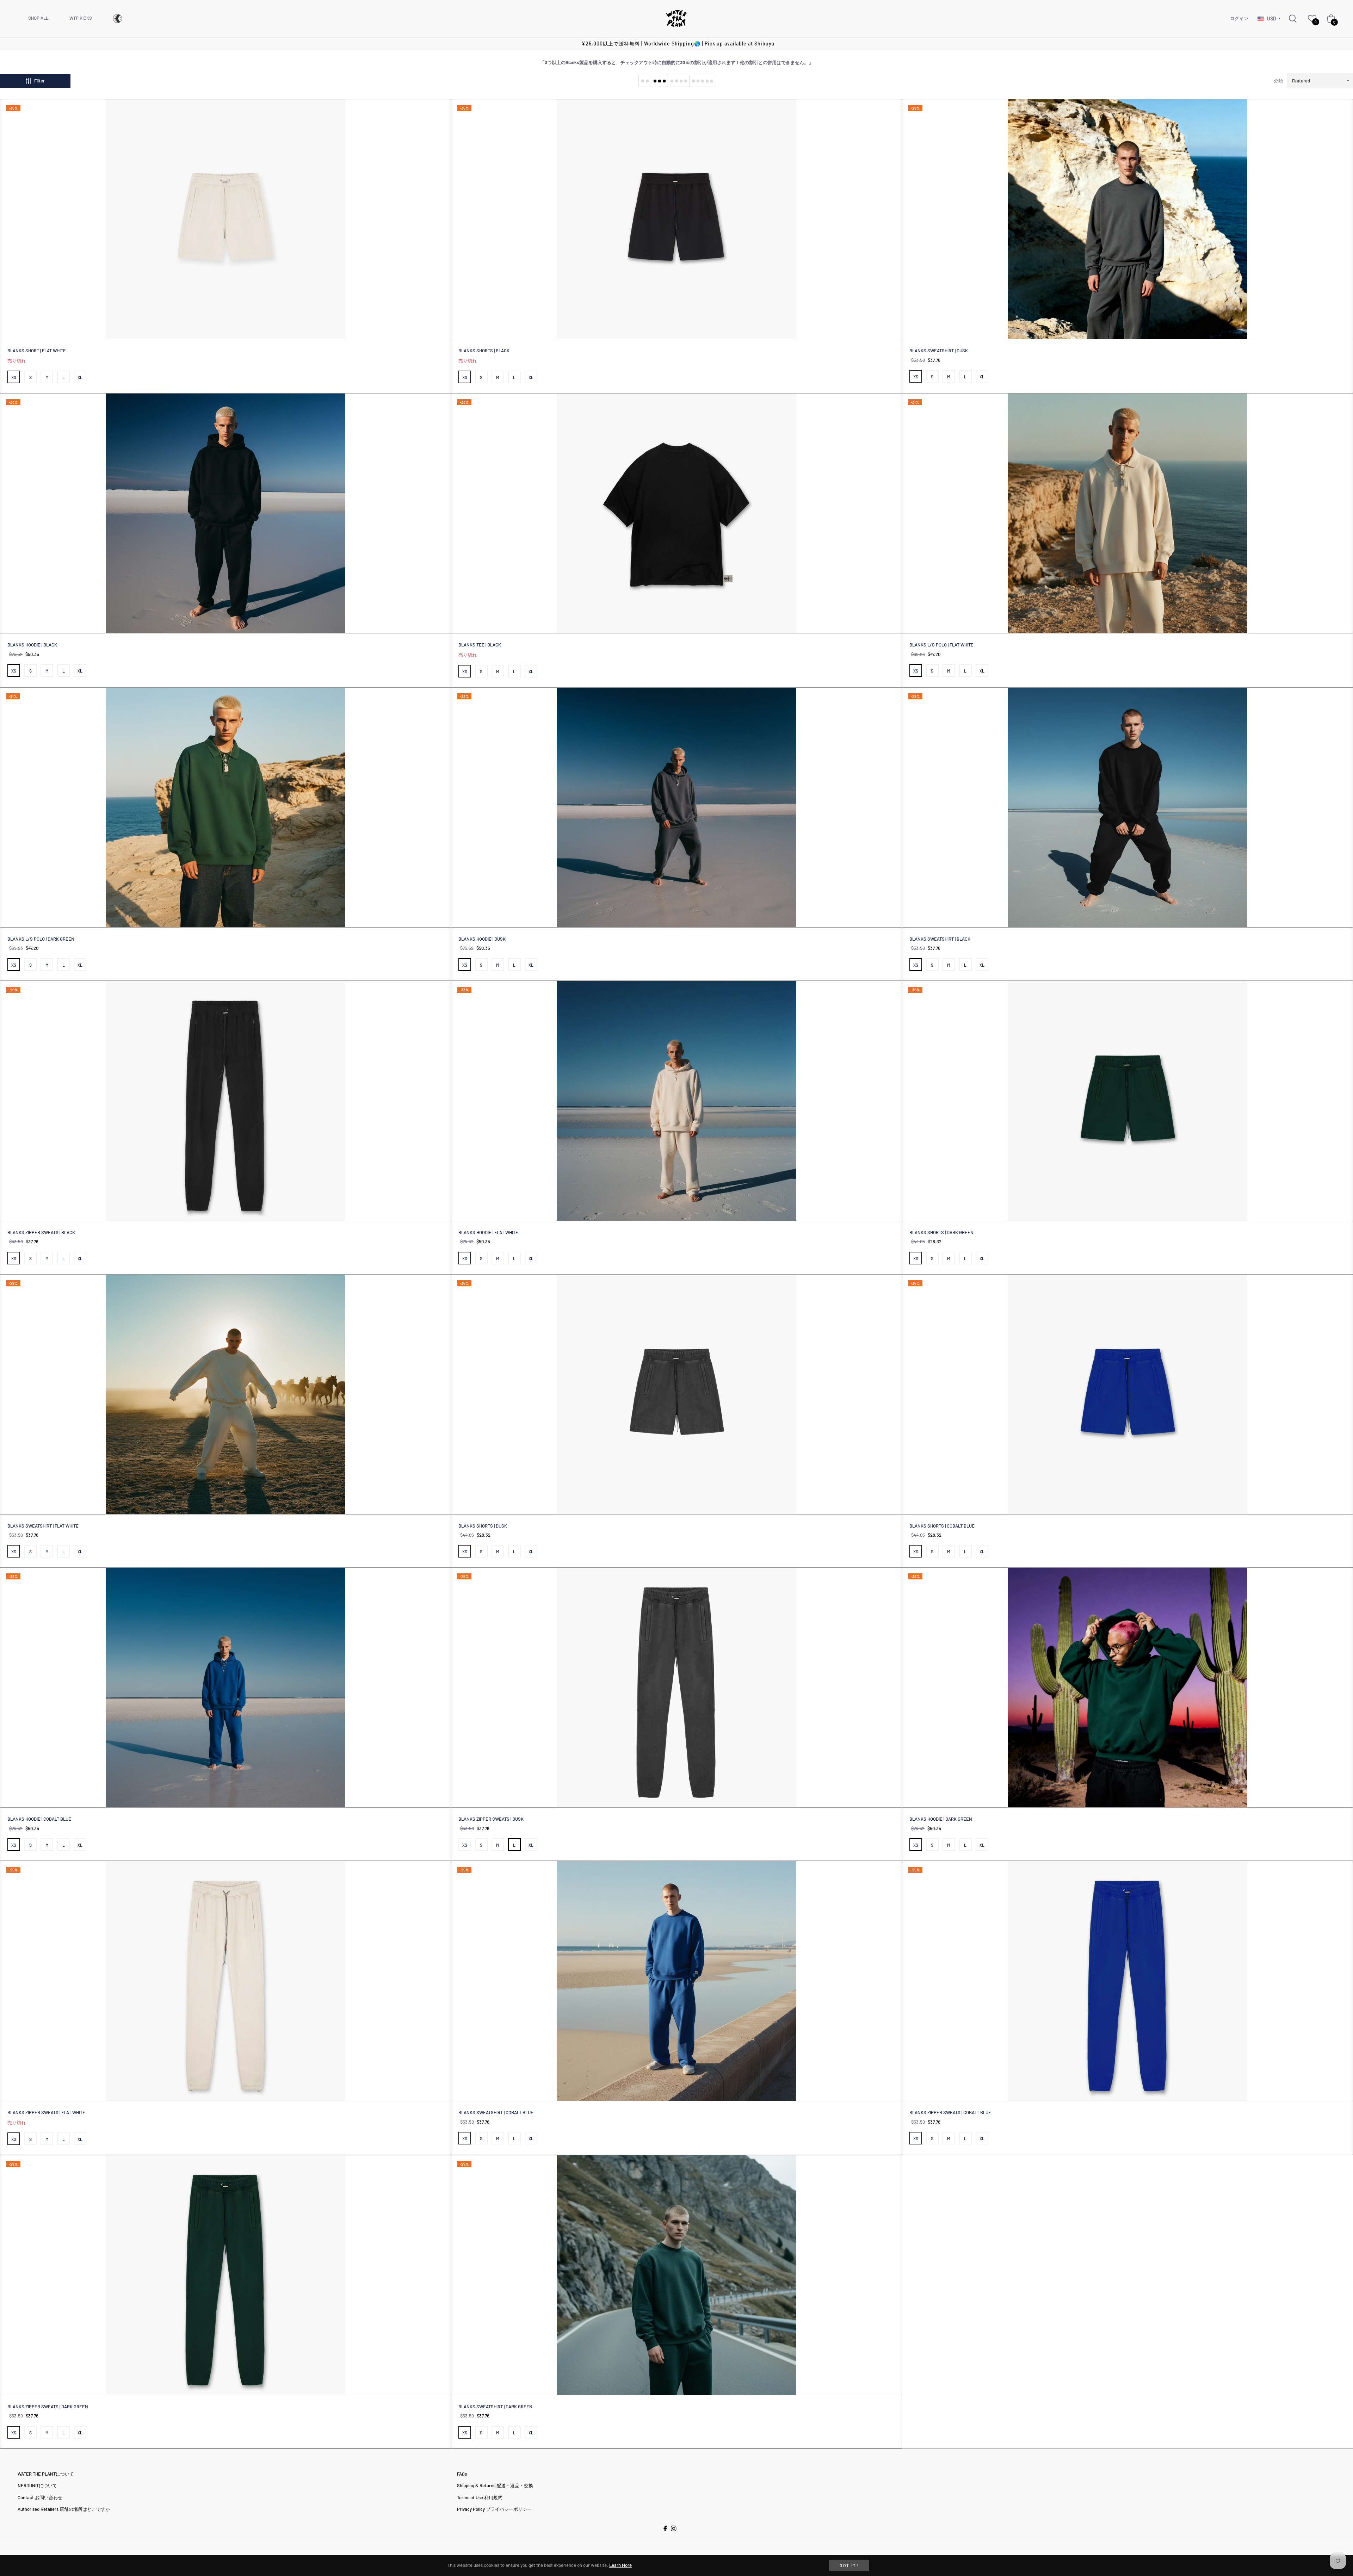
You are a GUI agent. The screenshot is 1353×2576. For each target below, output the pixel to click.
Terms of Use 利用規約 (480, 2497)
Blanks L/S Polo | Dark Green (41, 939)
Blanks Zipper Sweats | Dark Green (48, 2407)
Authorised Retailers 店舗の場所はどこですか (64, 2509)
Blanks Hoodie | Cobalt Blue (39, 1819)
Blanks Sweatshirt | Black (940, 939)
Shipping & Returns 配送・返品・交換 (495, 2485)
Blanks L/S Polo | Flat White (941, 645)
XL (80, 377)
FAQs (462, 2474)
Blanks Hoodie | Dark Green (941, 1819)
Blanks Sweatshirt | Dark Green (495, 2407)
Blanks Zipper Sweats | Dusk (491, 1819)
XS (14, 377)
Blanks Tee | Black (480, 645)
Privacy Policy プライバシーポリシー (494, 2509)
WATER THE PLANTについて (46, 2474)
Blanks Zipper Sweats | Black (41, 1232)
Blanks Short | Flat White (37, 351)
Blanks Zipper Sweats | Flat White (46, 2112)
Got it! (849, 2565)
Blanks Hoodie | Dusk (482, 939)
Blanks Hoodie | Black (32, 645)
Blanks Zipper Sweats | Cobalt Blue (950, 2112)
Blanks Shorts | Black (484, 351)
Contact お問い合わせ (40, 2497)
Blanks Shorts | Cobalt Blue (942, 1526)
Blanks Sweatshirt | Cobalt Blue (496, 2112)
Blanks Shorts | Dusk (483, 1526)
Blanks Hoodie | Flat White (488, 1232)
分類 (1278, 81)
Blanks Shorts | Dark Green (941, 1232)
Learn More (620, 2565)
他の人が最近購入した (205, 2394)
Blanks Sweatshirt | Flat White (43, 1526)
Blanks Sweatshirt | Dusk (939, 351)
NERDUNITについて (37, 2485)
